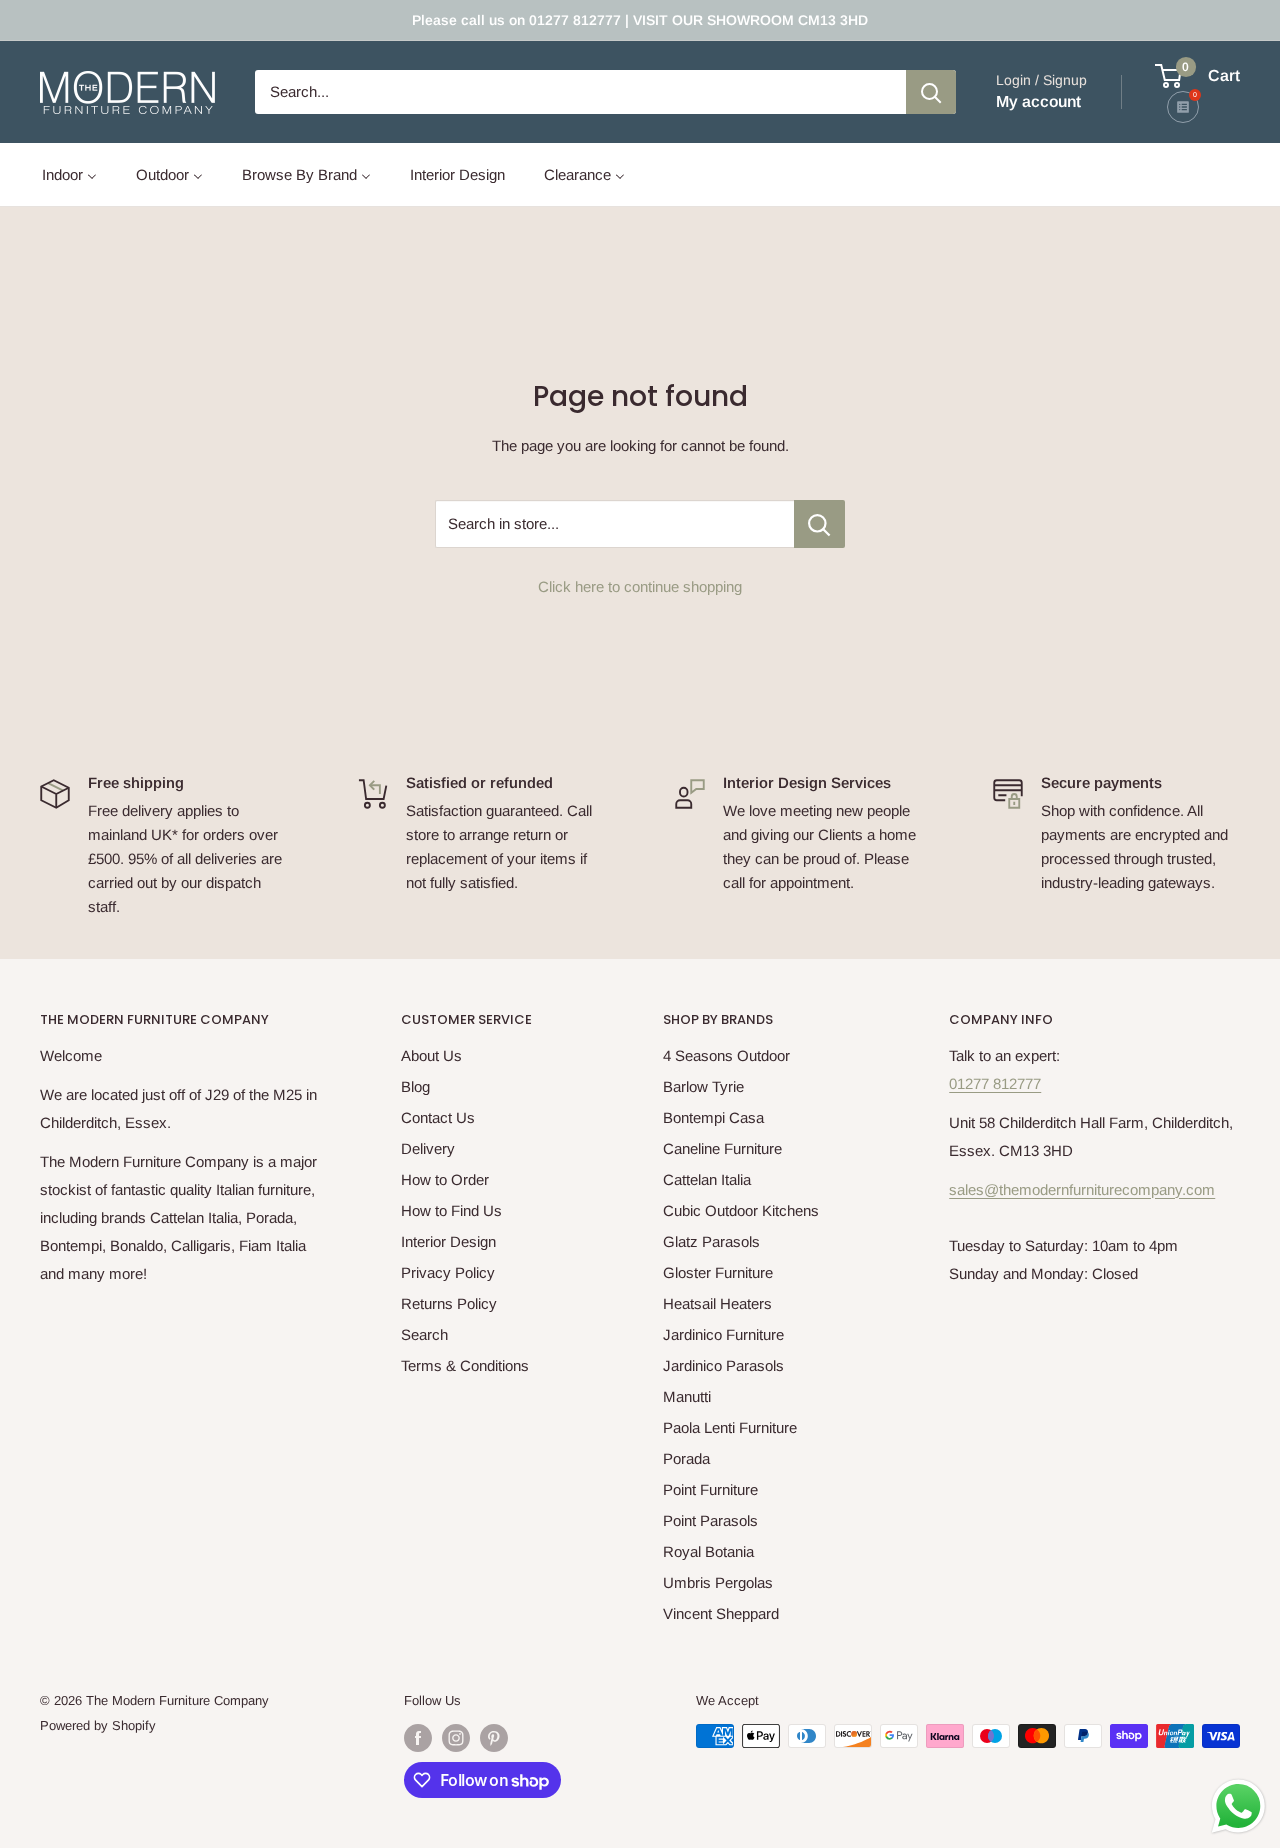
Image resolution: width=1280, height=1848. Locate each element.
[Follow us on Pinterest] (494, 1738)
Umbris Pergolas (718, 1582)
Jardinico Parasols (723, 1365)
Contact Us (438, 1117)
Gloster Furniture (718, 1272)
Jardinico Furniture (723, 1334)
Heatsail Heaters (717, 1303)
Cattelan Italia (707, 1179)
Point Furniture (710, 1489)
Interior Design (448, 1241)
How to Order (445, 1179)
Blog (415, 1086)
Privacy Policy (448, 1272)
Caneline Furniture (722, 1148)
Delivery (428, 1148)
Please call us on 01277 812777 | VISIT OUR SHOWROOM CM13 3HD (640, 20)
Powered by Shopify (98, 1725)
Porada (686, 1458)
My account (1038, 101)
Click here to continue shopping (640, 586)
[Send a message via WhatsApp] (1238, 1806)
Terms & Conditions (465, 1365)
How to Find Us (451, 1210)
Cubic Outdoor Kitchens (741, 1210)
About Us (431, 1055)
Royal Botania (708, 1551)
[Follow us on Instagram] (456, 1738)
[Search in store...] (819, 524)
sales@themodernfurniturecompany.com (1082, 1189)
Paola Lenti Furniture (730, 1427)
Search (424, 1334)
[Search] (931, 92)
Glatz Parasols (711, 1241)
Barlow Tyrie (703, 1086)
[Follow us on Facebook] (418, 1738)
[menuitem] (69, 174)
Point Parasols (710, 1520)
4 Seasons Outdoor (726, 1055)
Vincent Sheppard (721, 1613)
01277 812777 (995, 1083)
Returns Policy (449, 1303)
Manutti (687, 1396)
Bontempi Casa (713, 1117)
